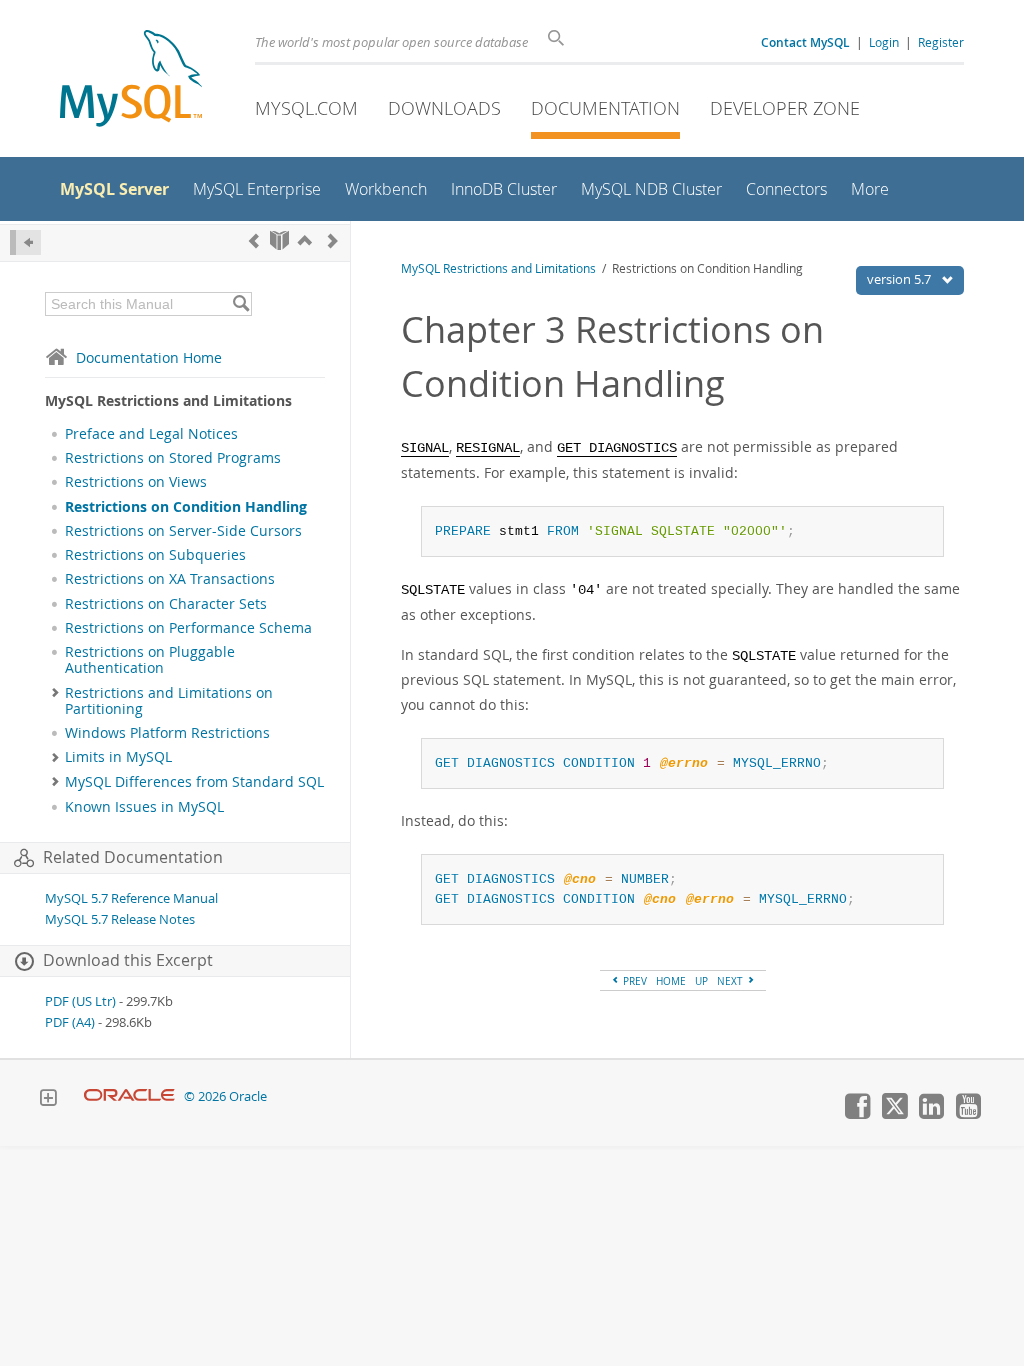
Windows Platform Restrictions (167, 733)
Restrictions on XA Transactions (170, 579)
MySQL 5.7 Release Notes (120, 919)
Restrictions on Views (136, 482)
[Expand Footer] (48, 1100)
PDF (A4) (70, 1022)
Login (884, 42)
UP (701, 981)
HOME (671, 981)
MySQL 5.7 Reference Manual (131, 898)
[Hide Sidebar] (25, 242)
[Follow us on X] (894, 1114)
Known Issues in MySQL (144, 807)
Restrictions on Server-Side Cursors (183, 531)
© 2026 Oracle (225, 1096)
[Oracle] (129, 1096)
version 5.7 (900, 279)
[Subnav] (55, 693)
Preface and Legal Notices (151, 434)
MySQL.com (306, 108)
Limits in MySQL (118, 757)
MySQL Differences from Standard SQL (194, 782)
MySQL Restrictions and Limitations (498, 268)
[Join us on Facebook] (857, 1114)
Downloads (444, 108)
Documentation (605, 108)
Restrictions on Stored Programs (173, 458)
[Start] (279, 240)
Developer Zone (785, 108)
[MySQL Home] (131, 80)
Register (941, 42)
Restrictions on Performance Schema (188, 628)
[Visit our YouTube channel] (968, 1114)
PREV (633, 981)
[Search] (240, 304)
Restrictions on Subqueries (155, 555)
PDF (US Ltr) (80, 1001)
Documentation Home (149, 357)
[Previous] (254, 240)
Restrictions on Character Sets (166, 604)
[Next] (333, 240)
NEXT (731, 981)
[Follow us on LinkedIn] (931, 1114)
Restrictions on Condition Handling (186, 507)
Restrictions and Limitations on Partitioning (169, 701)
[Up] (305, 240)
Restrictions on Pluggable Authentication (150, 660)
